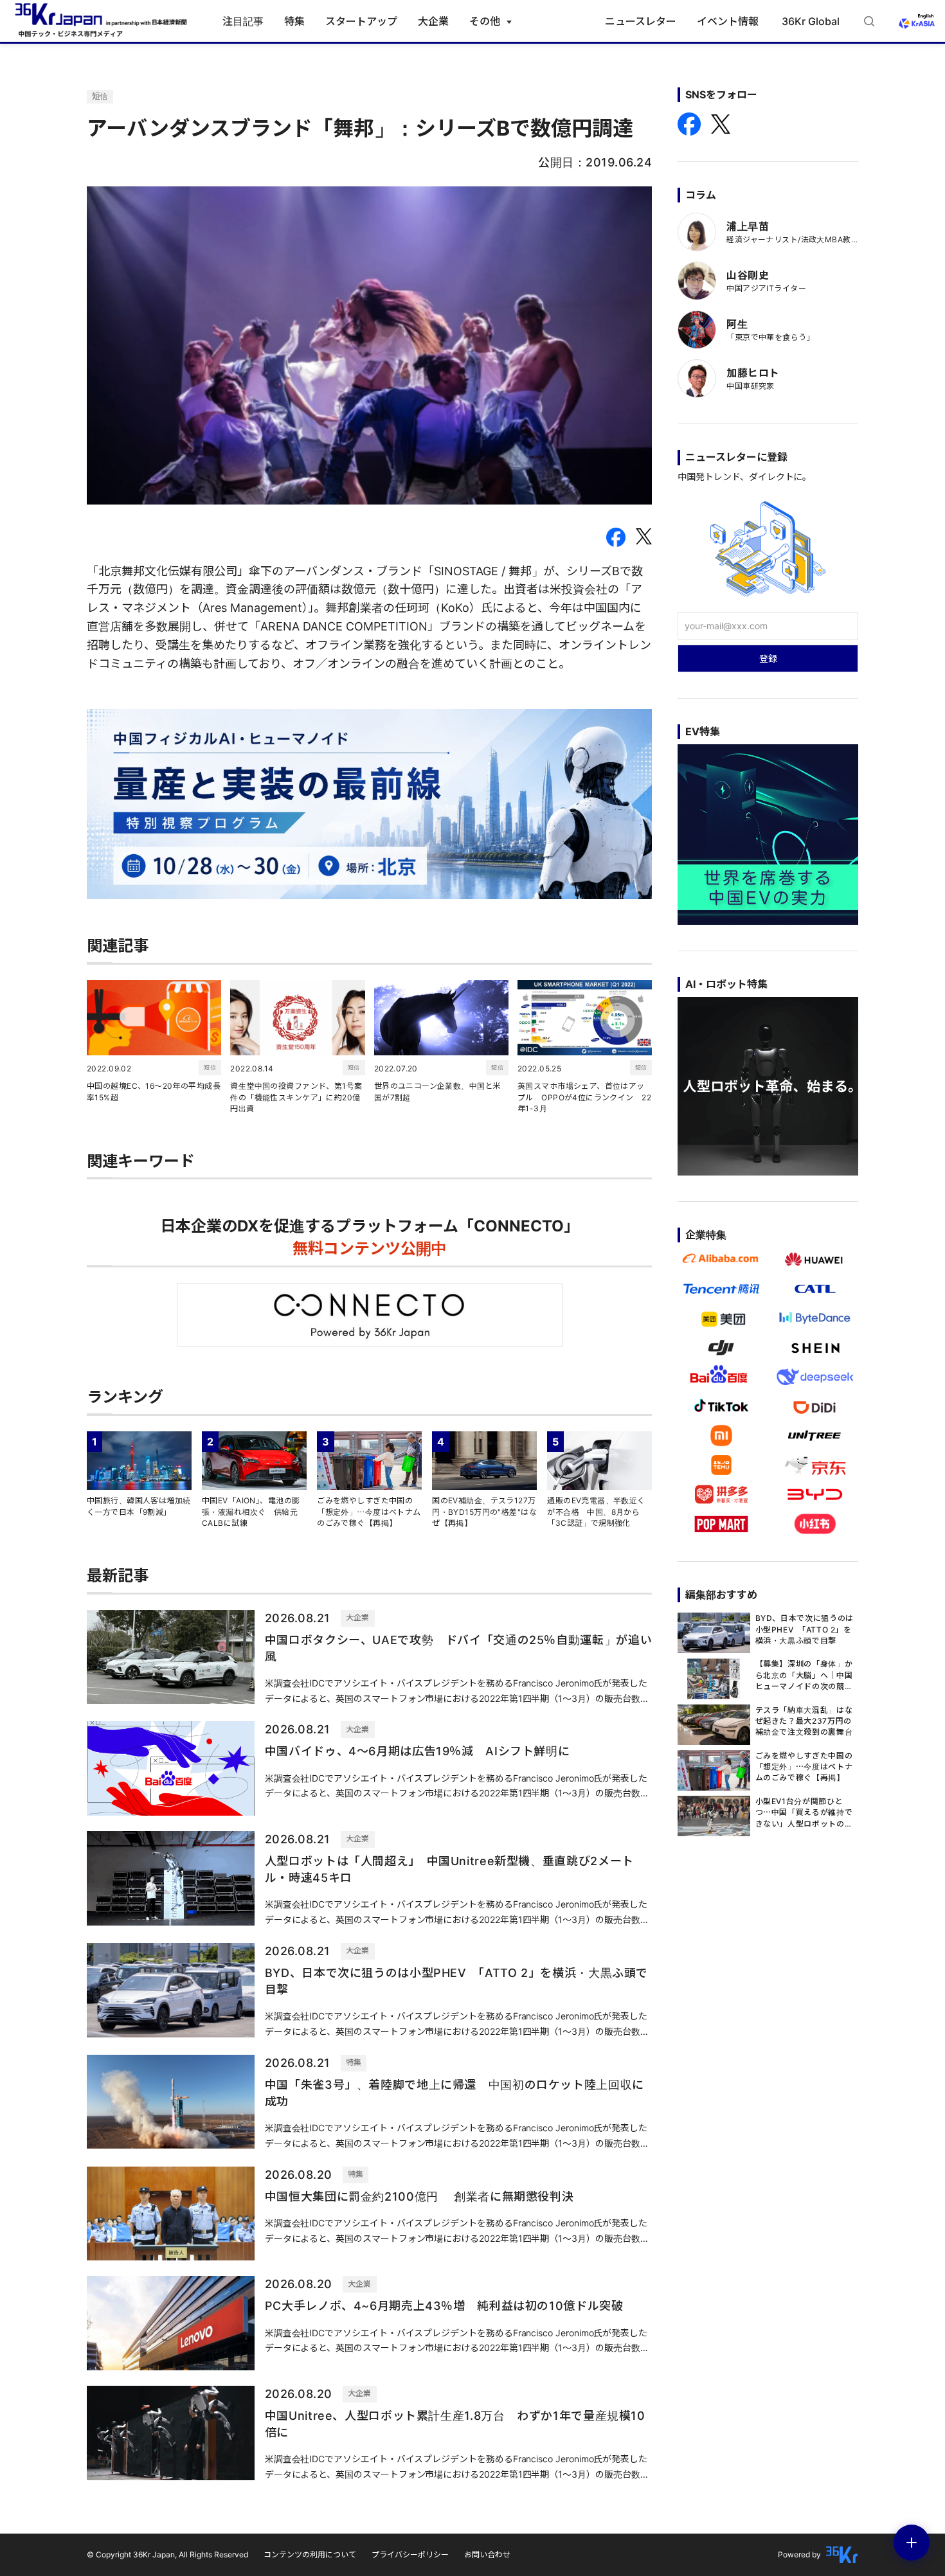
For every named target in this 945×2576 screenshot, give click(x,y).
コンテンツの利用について (310, 2554)
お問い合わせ (487, 2554)
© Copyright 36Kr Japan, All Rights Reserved (167, 2554)
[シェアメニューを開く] (912, 2543)
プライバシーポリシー (410, 2554)
